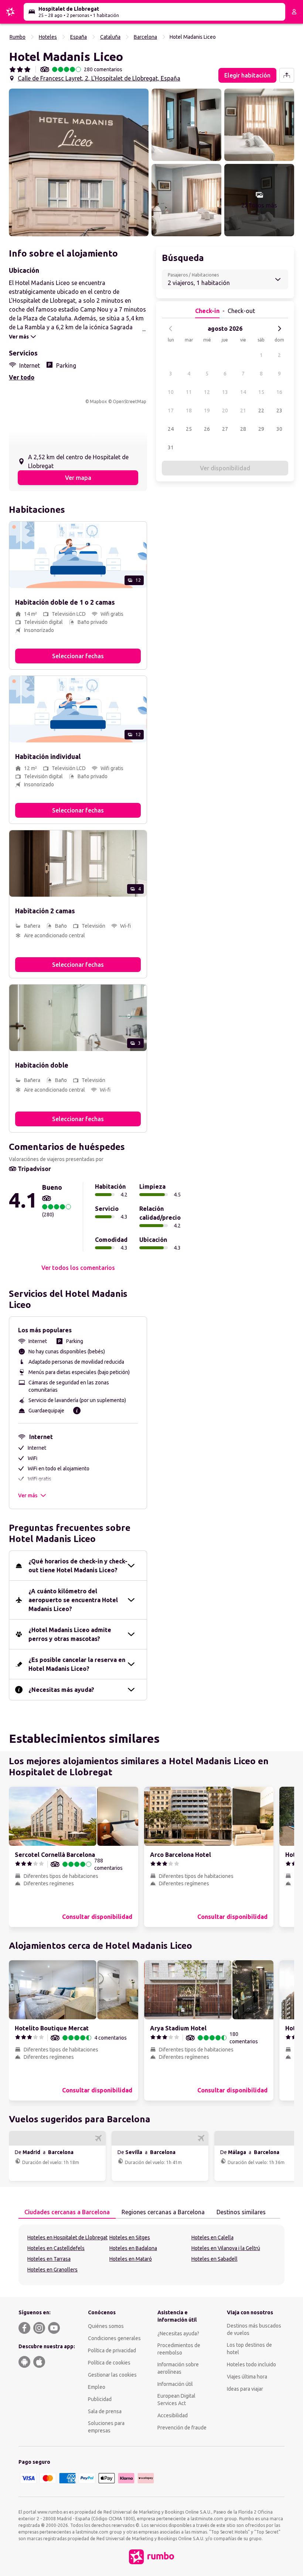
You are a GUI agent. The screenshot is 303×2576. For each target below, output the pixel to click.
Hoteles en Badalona (133, 2248)
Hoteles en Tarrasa (49, 2259)
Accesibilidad (173, 2415)
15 (261, 392)
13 (225, 392)
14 (243, 392)
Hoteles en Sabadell (215, 2259)
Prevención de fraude (182, 2428)
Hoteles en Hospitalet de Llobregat (67, 2237)
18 (189, 411)
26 (207, 429)
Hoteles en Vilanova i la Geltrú (226, 2248)
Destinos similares (241, 2212)
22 (261, 411)
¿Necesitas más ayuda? (61, 1690)
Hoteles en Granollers (52, 2270)
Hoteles (48, 37)
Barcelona (145, 37)
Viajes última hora (247, 2377)
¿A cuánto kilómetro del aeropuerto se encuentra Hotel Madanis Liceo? (73, 1600)
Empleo (97, 2387)
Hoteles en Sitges (130, 2237)
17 (171, 411)
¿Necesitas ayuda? (178, 2333)
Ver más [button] (28, 1495)
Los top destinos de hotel (249, 2349)
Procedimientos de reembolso (179, 2349)
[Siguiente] (279, 329)
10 (171, 392)
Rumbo (18, 37)
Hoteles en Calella (212, 2237)
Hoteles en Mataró (131, 2259)
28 (243, 429)
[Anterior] (171, 329)
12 (207, 392)
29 (261, 429)
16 (279, 392)
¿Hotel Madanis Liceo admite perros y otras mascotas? (70, 1634)
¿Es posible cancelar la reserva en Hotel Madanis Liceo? (77, 1664)
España (79, 37)
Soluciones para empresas (106, 2427)
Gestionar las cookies (112, 2375)
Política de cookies (109, 2363)
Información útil (175, 2384)
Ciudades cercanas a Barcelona (67, 2212)
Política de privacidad (112, 2350)
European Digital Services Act (176, 2400)
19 (207, 411)
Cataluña (110, 37)
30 (279, 429)
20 (225, 411)
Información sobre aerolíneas (178, 2368)
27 (225, 429)
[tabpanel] (151, 2255)
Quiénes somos (106, 2326)
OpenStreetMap (130, 401)
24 (171, 429)
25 (189, 429)
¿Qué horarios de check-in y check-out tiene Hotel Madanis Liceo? (78, 1566)
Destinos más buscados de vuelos (254, 2329)
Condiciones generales (114, 2338)
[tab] (67, 2212)
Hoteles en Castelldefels (56, 2248)
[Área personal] (294, 12)
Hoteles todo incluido (251, 2364)
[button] (79, 162)
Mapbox (98, 401)
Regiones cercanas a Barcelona (163, 2212)
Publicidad (100, 2399)
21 (243, 411)
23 (279, 411)
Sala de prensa (105, 2411)
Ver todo (22, 377)
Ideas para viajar (245, 2389)
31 (171, 447)
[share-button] (287, 75)
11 (189, 392)
